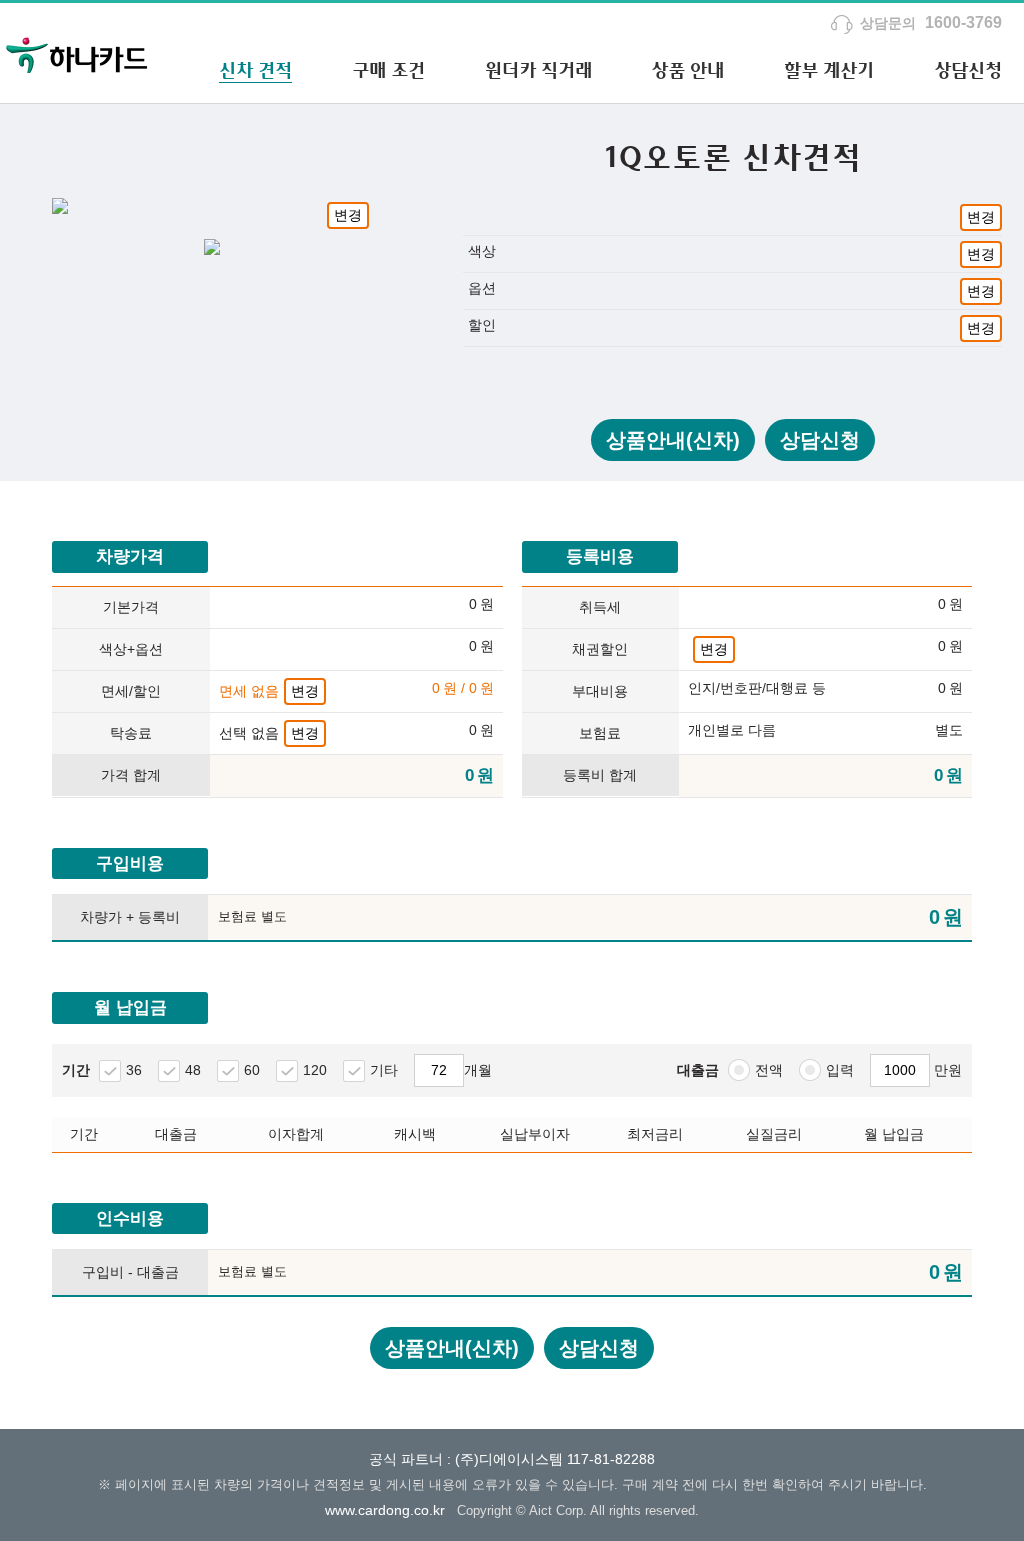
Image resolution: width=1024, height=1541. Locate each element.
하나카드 (77, 53)
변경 (348, 215)
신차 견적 (255, 70)
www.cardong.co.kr (385, 1510)
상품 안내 (687, 70)
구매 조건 (388, 70)
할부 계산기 (829, 70)
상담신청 (968, 70)
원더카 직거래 (538, 70)
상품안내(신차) (673, 440)
